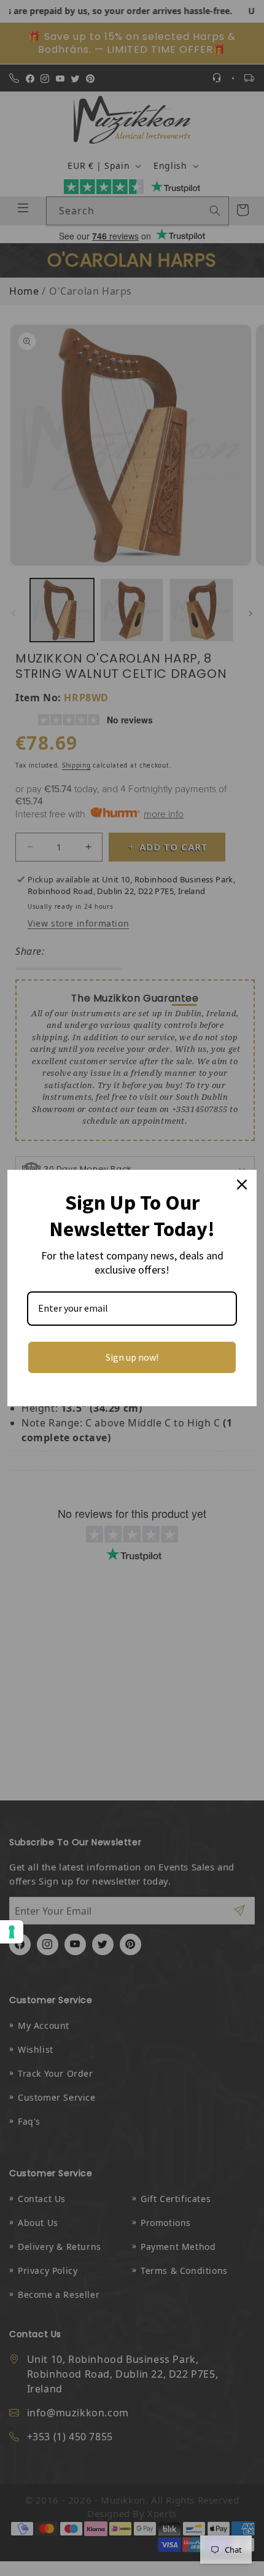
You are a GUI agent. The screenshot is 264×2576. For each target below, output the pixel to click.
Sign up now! (132, 1357)
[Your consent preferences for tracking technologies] (12, 1932)
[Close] (242, 1185)
